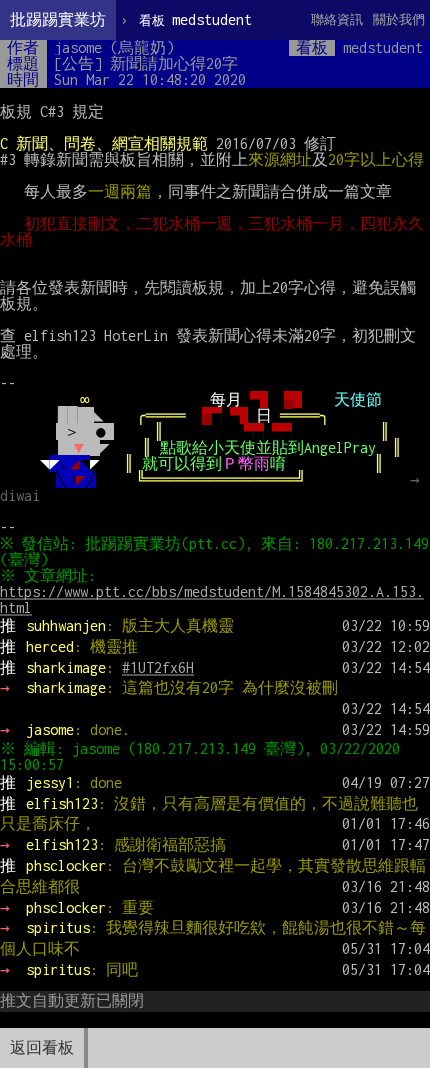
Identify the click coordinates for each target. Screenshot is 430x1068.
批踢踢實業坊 (58, 19)
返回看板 (42, 1047)
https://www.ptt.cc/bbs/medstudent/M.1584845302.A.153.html (212, 599)
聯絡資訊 (337, 19)
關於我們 (399, 19)
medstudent (195, 19)
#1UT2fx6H (158, 667)
